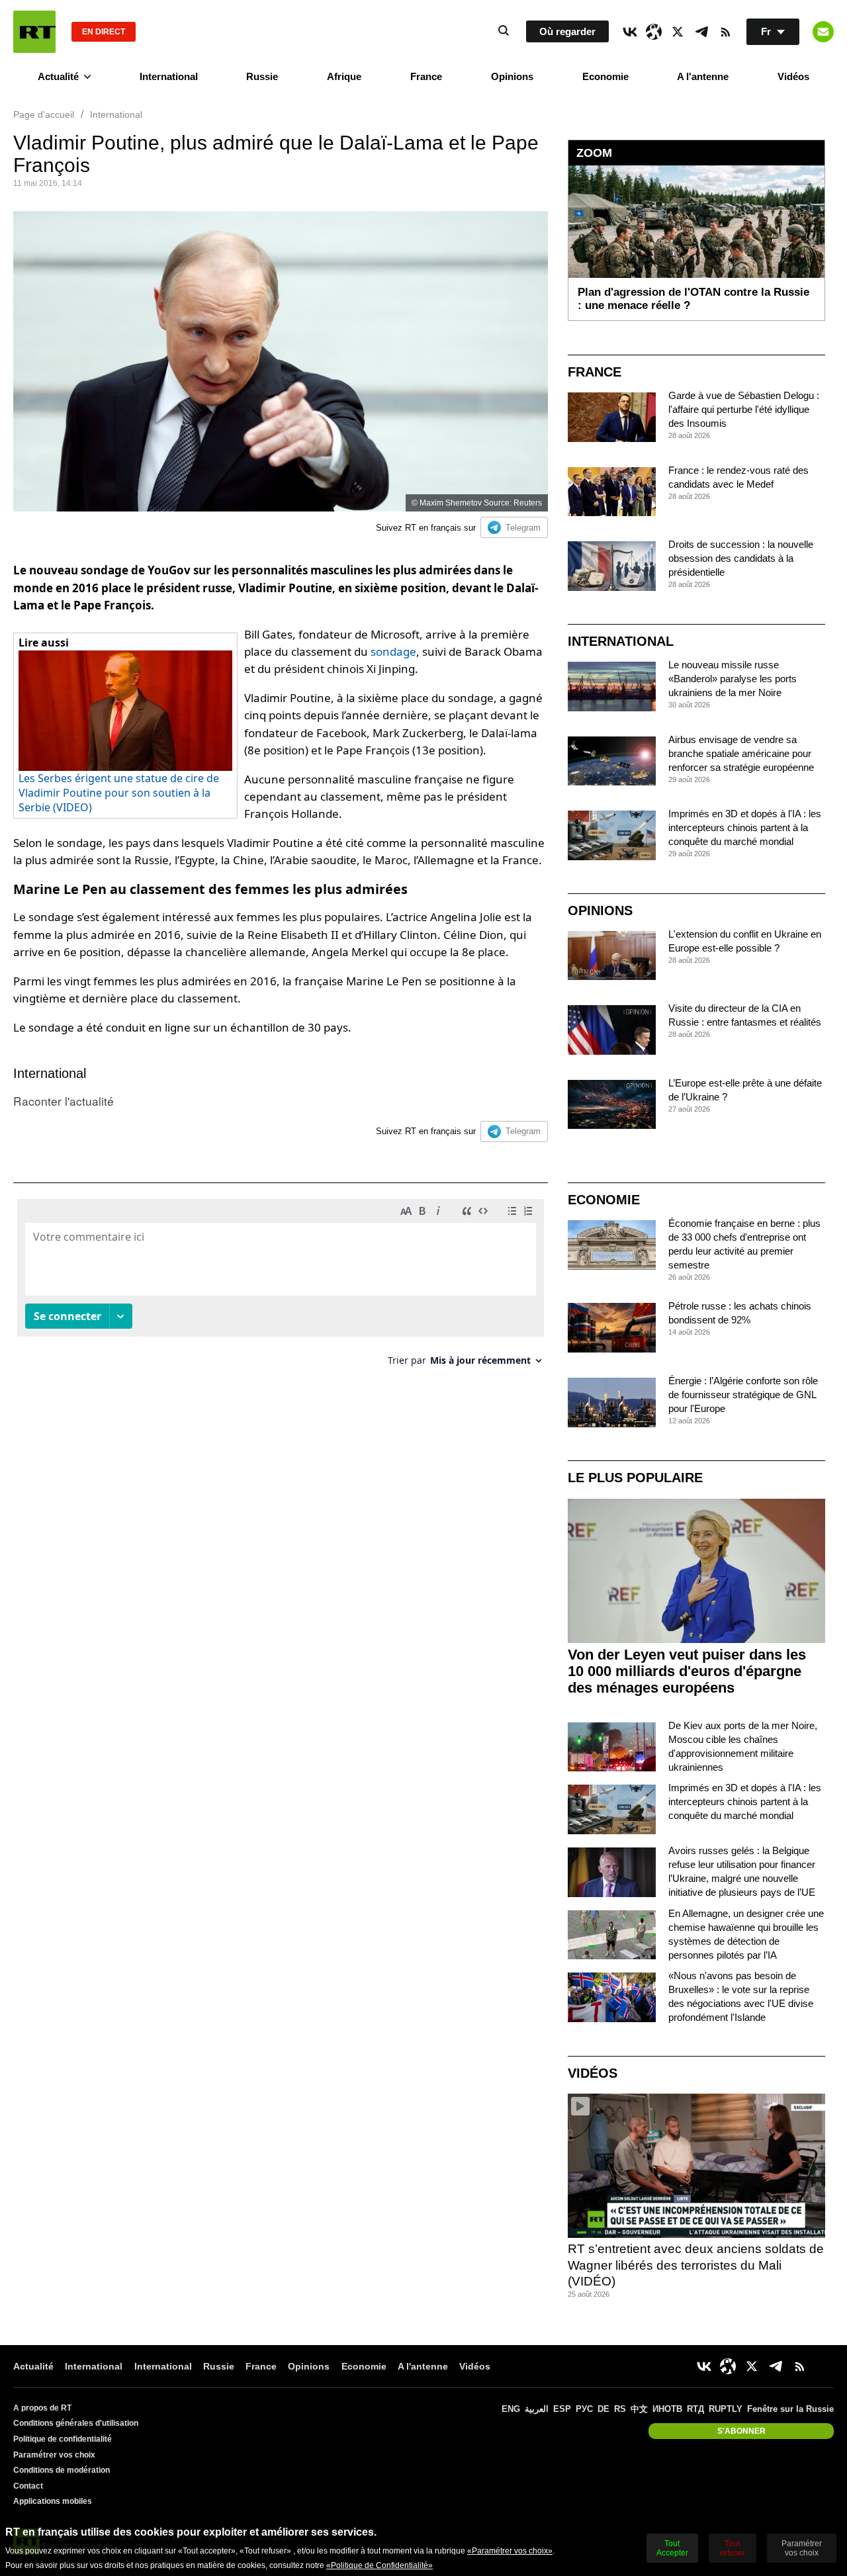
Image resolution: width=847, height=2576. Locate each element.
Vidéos (793, 76)
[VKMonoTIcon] (630, 32)
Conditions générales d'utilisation (76, 2423)
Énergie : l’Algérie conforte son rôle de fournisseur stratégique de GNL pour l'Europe (743, 1395)
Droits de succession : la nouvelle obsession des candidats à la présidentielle (741, 558)
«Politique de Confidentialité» (379, 2565)
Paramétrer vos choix (54, 2455)
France (426, 76)
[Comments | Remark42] (281, 1287)
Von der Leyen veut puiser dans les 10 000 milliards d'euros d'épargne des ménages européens (687, 1671)
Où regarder (567, 31)
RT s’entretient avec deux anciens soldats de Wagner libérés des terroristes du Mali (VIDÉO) (696, 2265)
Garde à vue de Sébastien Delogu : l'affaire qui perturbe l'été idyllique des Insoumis (744, 409)
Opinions (512, 76)
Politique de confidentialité (63, 2439)
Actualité (58, 76)
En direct (104, 32)
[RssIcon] (725, 32)
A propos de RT (42, 2408)
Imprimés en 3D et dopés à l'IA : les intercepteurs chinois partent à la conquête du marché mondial (745, 827)
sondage (393, 651)
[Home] (34, 32)
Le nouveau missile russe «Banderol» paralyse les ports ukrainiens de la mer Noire (733, 679)
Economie (605, 76)
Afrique (344, 76)
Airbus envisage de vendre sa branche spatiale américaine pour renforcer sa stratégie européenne (741, 753)
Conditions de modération (62, 2470)
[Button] (823, 32)
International (169, 76)
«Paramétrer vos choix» (510, 2551)
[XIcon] (678, 32)
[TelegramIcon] (701, 32)
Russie (262, 76)
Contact (28, 2486)
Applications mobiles (53, 2501)
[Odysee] (654, 32)
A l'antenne (703, 76)
